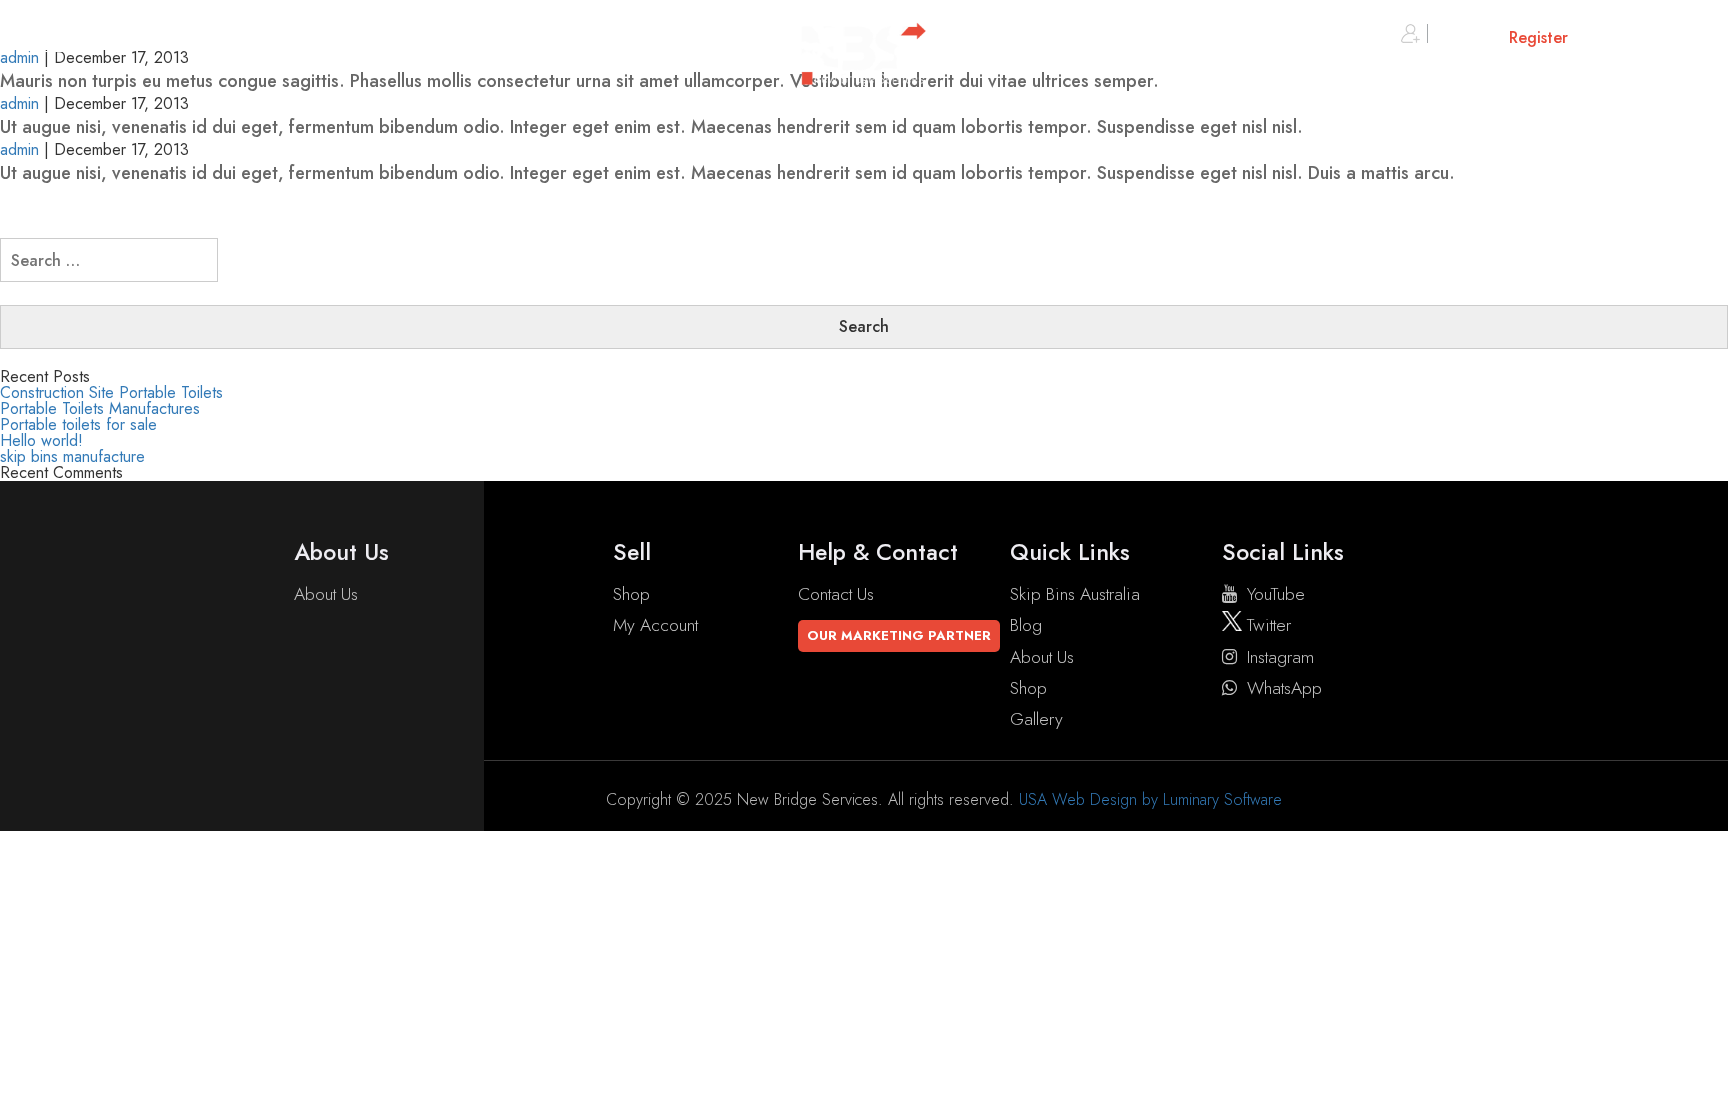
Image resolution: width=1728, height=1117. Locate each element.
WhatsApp (1284, 688)
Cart (1650, 37)
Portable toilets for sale (78, 424)
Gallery (1036, 719)
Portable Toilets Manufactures (100, 408)
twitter (1266, 625)
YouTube (1276, 594)
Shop (631, 594)
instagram (1280, 657)
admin (19, 103)
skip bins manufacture (72, 456)
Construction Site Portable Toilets (111, 392)
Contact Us (836, 594)
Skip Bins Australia (1075, 594)
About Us (326, 594)
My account (655, 625)
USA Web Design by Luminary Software (1150, 799)
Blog (1026, 625)
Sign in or (1500, 37)
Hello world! (41, 440)
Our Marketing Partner (899, 635)
